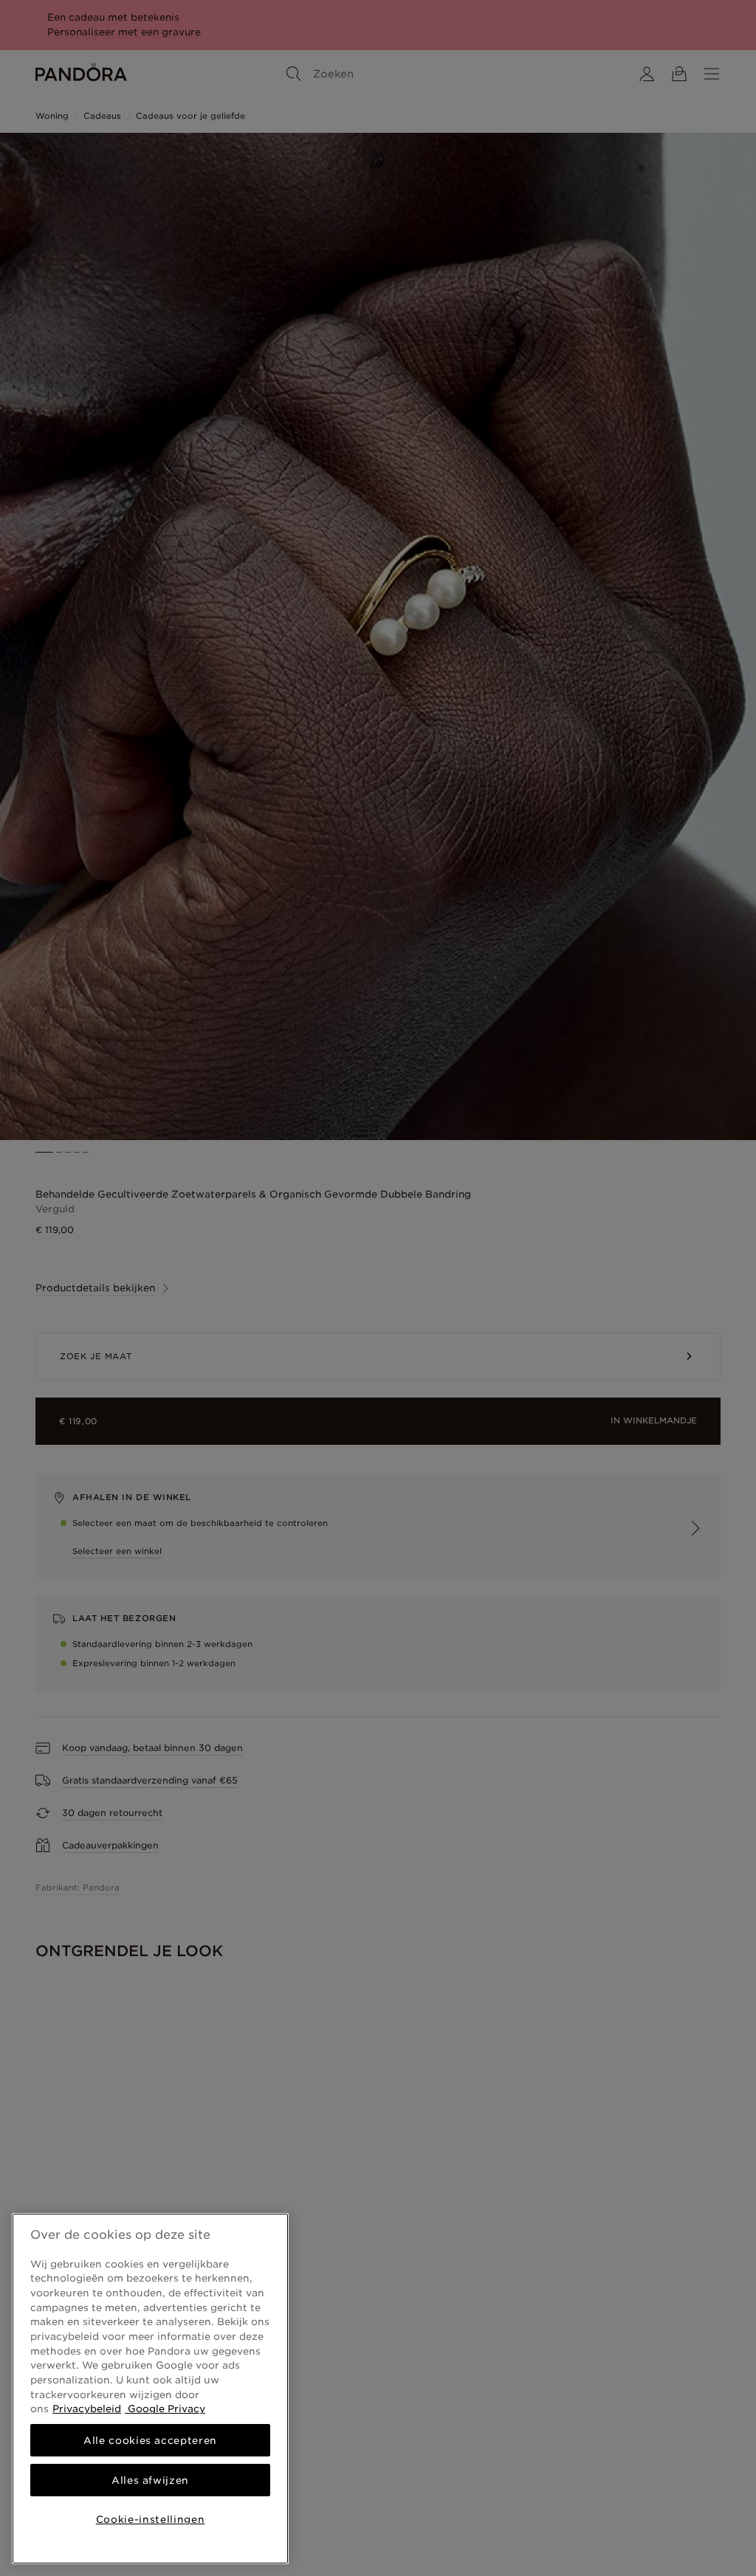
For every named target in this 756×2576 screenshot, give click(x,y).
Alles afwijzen (150, 2480)
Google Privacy (165, 2408)
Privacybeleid (87, 2408)
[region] (150, 2389)
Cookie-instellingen (150, 2519)
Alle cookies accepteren (150, 2440)
